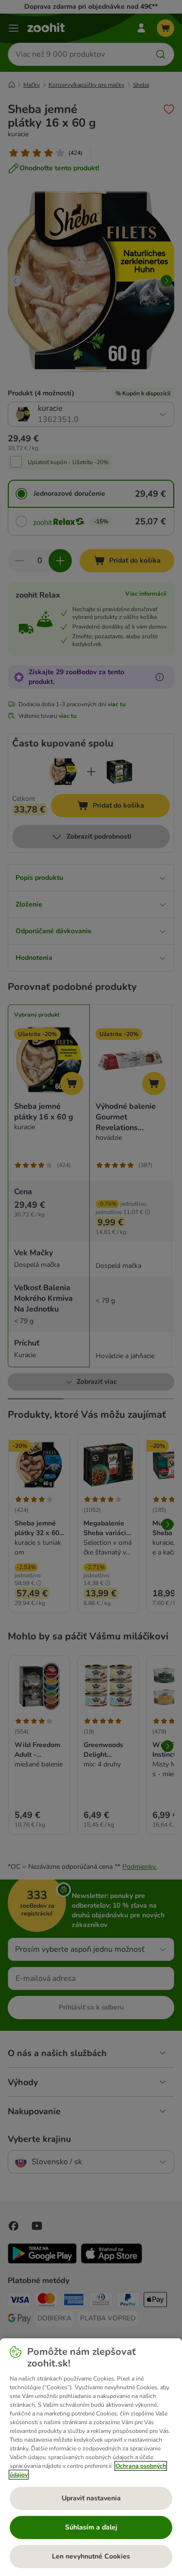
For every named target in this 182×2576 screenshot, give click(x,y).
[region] (91, 2457)
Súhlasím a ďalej (91, 2527)
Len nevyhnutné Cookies (91, 2556)
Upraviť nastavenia (91, 2498)
